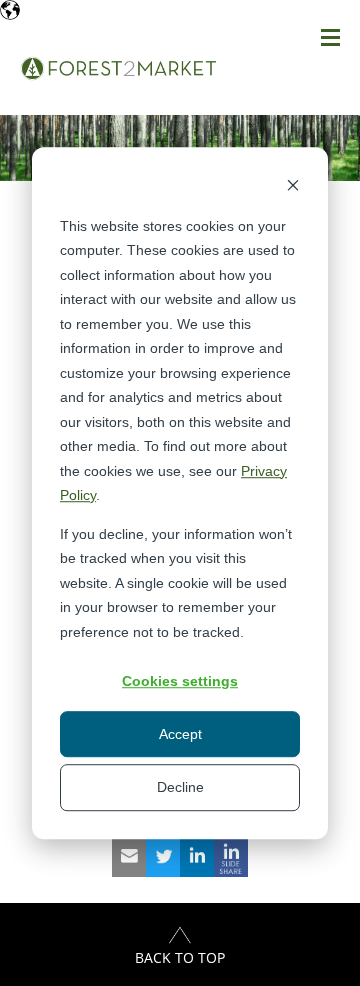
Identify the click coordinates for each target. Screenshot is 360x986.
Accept (180, 734)
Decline (180, 787)
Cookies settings (180, 681)
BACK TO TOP (180, 957)
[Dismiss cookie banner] (293, 187)
